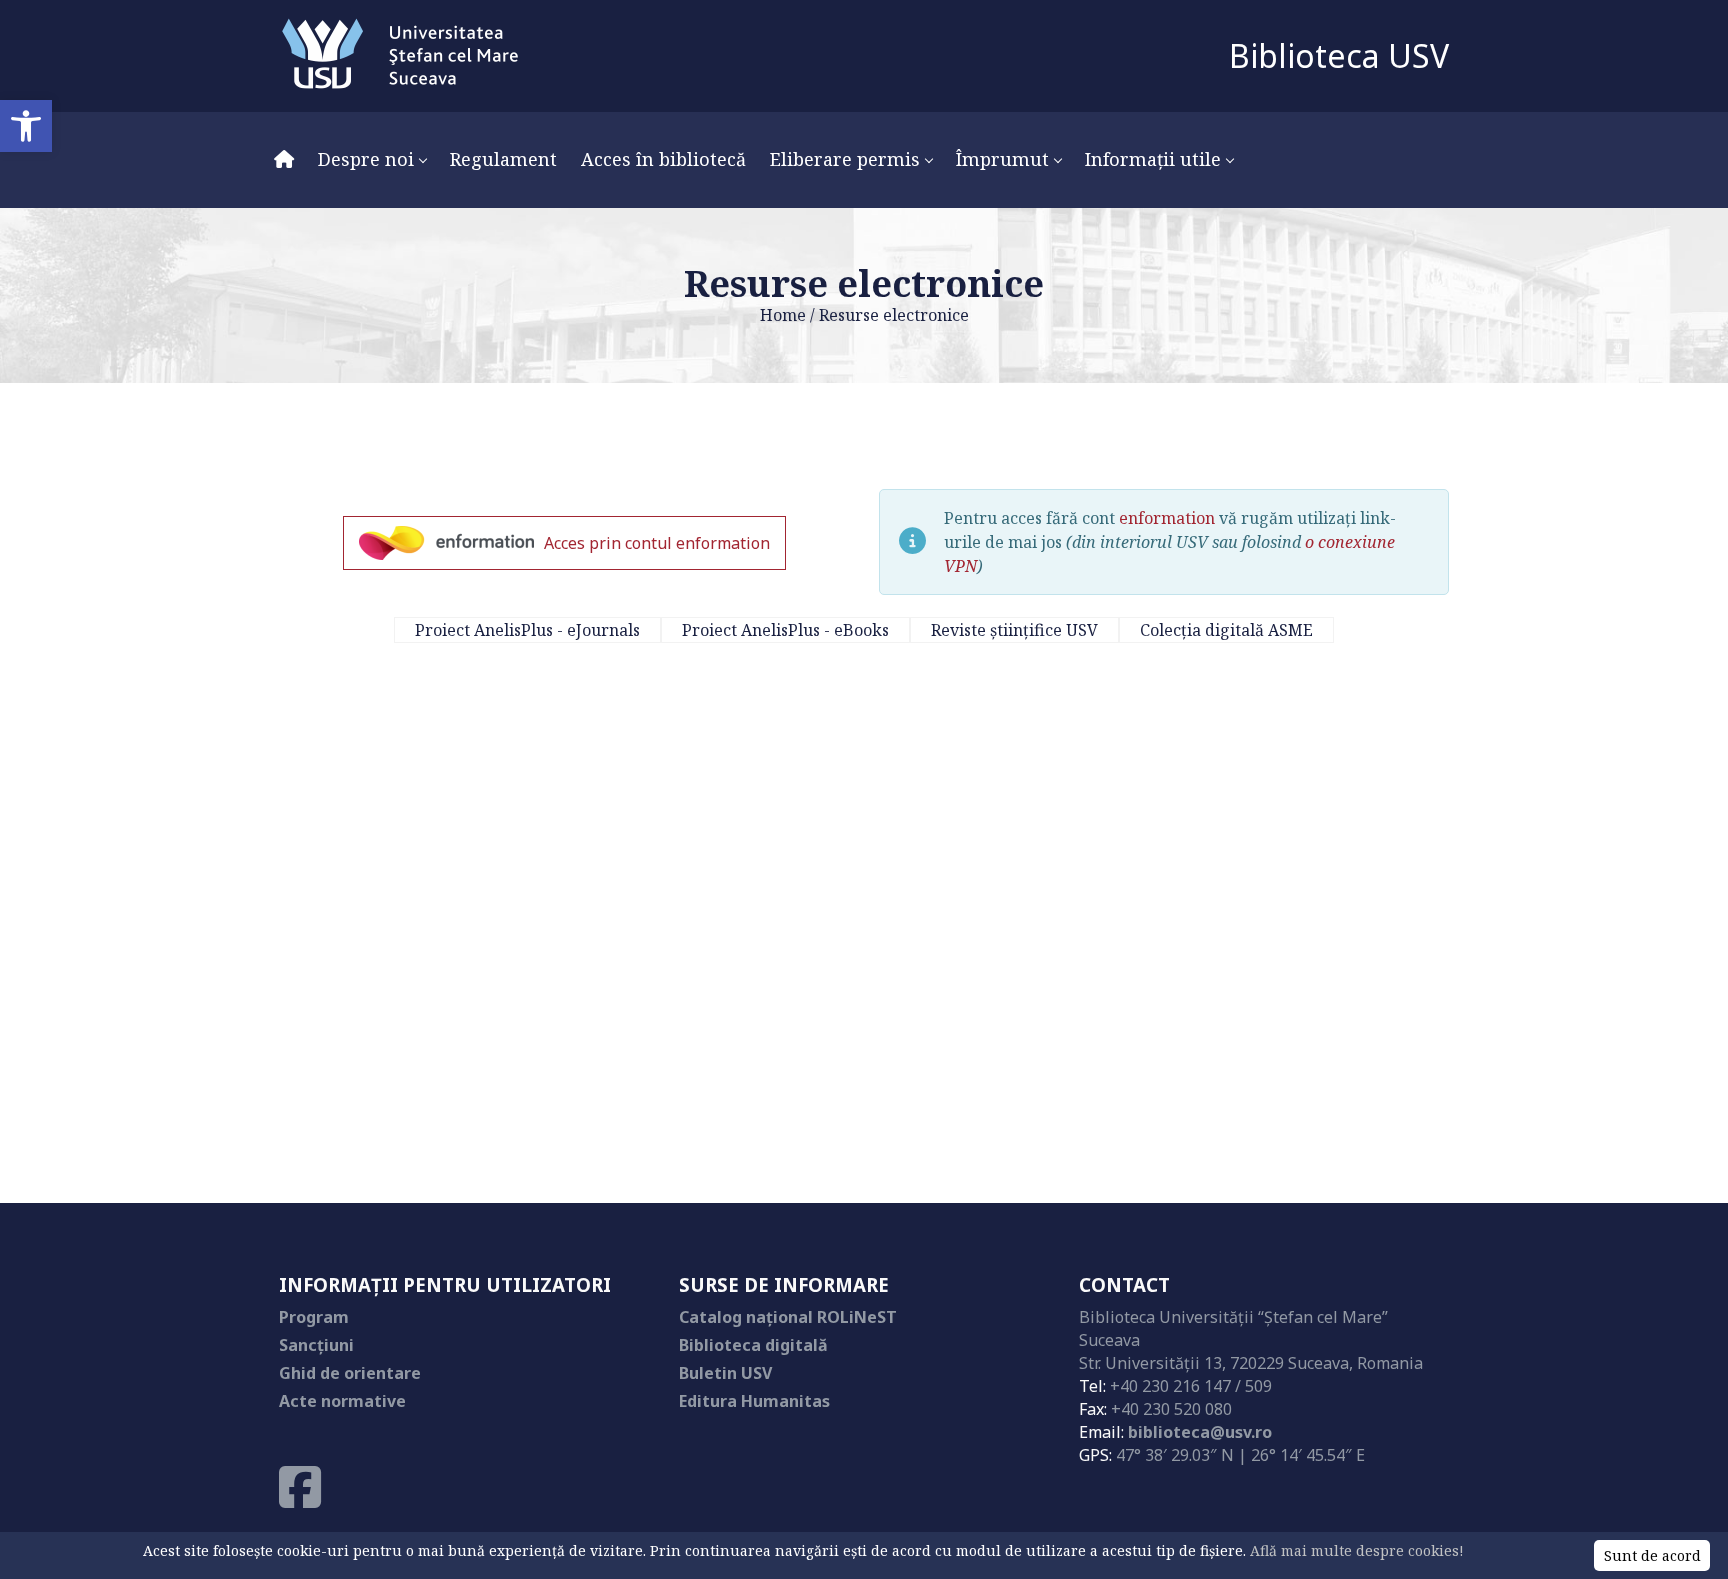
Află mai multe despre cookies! (1357, 1550)
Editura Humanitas (754, 1401)
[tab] (527, 630)
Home (783, 315)
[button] (26, 126)
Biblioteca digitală (753, 1345)
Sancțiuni (316, 1345)
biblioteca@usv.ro (1200, 1432)
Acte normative (342, 1401)
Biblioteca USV (1339, 55)
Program (314, 1317)
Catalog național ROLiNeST (788, 1317)
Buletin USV (725, 1373)
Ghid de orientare (350, 1373)
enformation (1167, 518)
